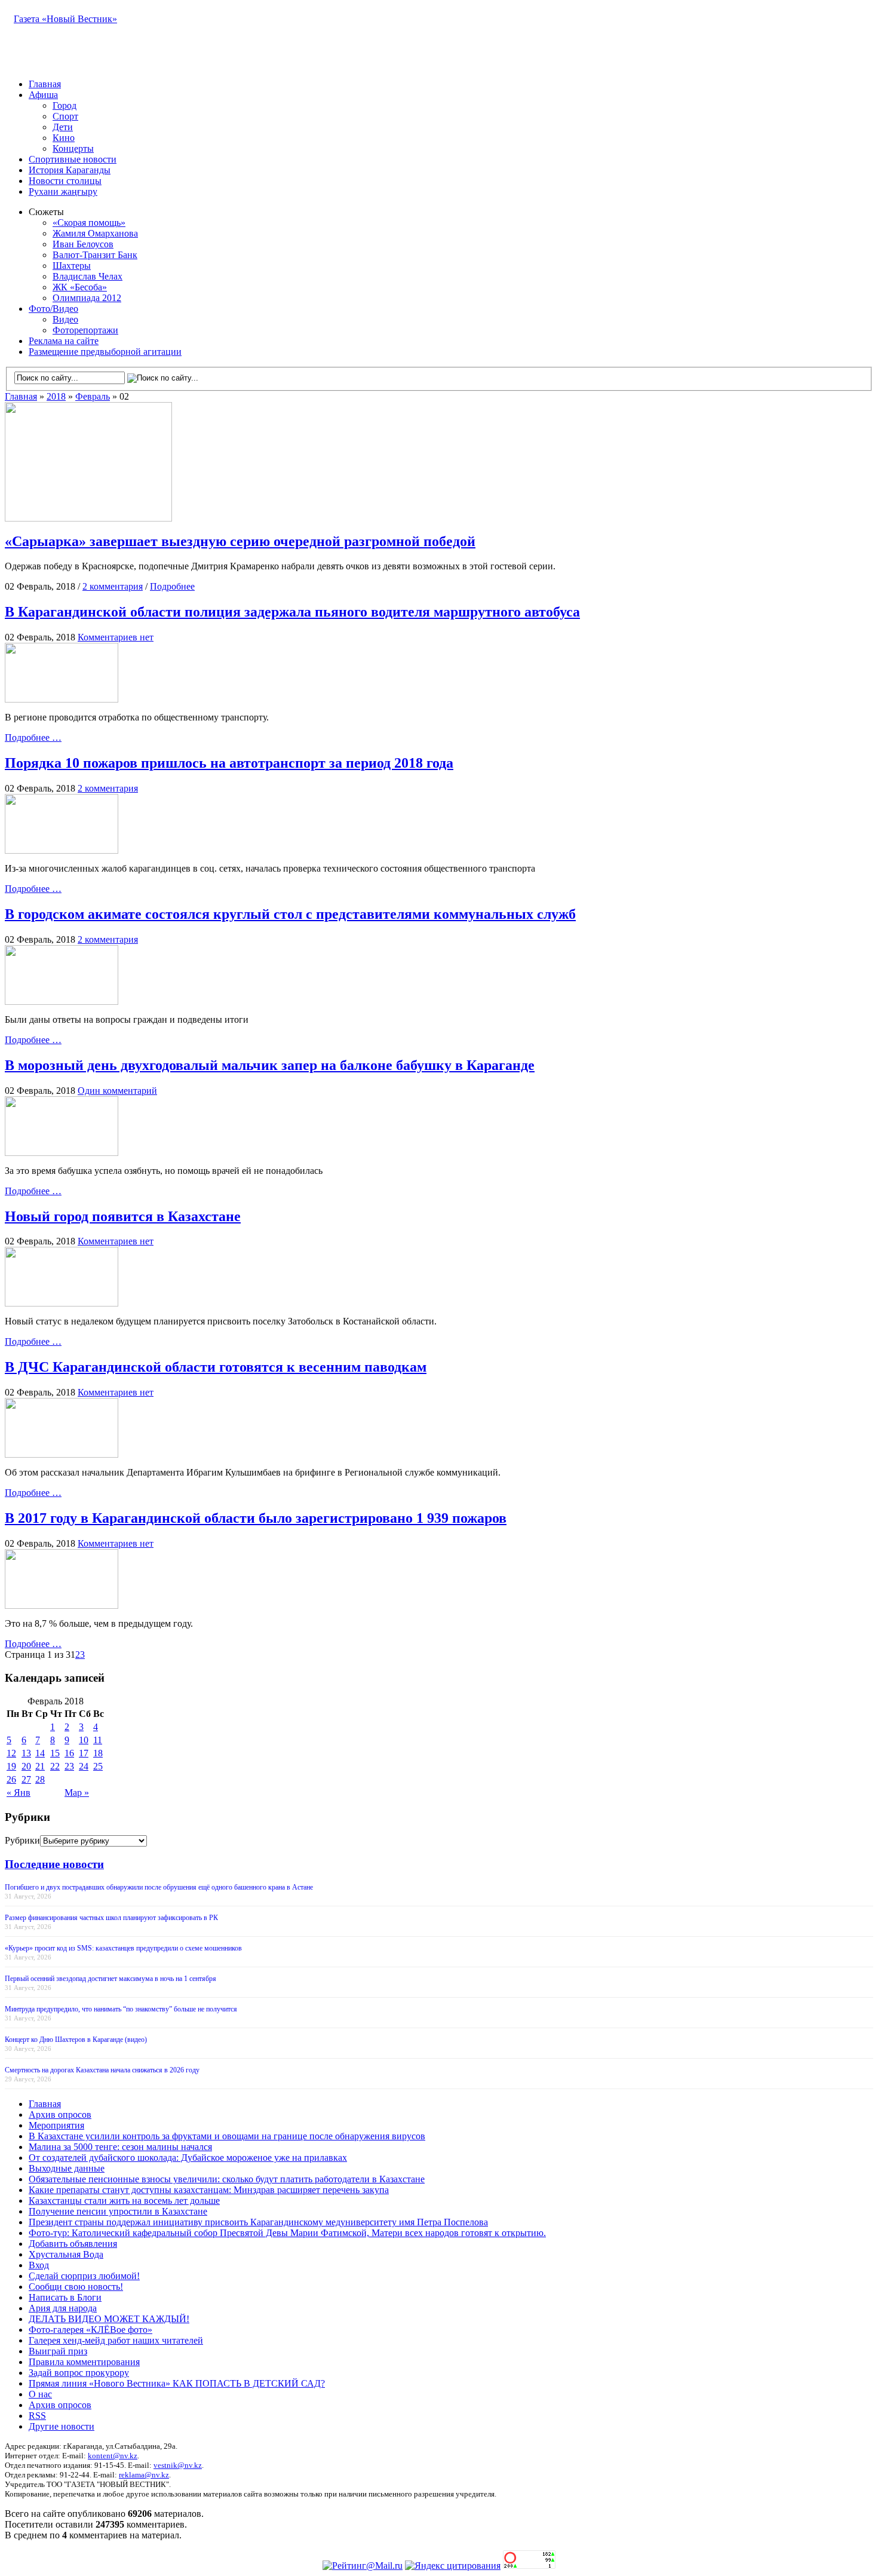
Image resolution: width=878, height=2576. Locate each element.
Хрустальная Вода (66, 2254)
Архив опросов (60, 2115)
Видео (65, 319)
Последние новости (54, 1864)
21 (40, 1766)
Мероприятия (56, 2125)
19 (11, 1766)
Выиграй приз (58, 2351)
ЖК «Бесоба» (80, 287)
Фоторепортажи (85, 330)
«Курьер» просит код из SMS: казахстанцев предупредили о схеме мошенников (123, 1948)
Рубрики (22, 1840)
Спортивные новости (73, 159)
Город (65, 105)
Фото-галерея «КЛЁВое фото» (90, 2330)
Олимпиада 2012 (87, 298)
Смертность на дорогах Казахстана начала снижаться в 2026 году (102, 2070)
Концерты (73, 148)
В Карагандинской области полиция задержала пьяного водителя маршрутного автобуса (292, 612)
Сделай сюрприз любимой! (84, 2276)
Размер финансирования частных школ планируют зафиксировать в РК (111, 1918)
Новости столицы (65, 181)
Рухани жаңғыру (63, 191)
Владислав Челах (88, 276)
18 (98, 1753)
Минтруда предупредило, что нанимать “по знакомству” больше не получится (121, 2009)
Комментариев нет (116, 637)
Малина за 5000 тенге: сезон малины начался (120, 2147)
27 (26, 1779)
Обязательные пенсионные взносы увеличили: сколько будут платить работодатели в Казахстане (227, 2179)
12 (11, 1753)
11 (98, 1740)
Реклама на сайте (64, 341)
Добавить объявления (73, 2244)
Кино (64, 138)
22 (55, 1766)
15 (55, 1753)
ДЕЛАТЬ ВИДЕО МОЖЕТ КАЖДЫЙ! (109, 2319)
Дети (63, 127)
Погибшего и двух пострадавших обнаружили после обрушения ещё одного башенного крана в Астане (159, 1887)
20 (26, 1766)
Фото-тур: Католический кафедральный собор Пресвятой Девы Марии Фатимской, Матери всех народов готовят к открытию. (287, 2233)
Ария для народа (63, 2308)
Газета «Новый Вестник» (65, 19)
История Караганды (70, 170)
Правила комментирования (84, 2362)
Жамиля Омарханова (95, 233)
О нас (40, 2394)
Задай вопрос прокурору (79, 2373)
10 (84, 1740)
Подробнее (172, 586)
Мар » (77, 1793)
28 (40, 1779)
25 (98, 1766)
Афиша (43, 95)
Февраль (93, 396)
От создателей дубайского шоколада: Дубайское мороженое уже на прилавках (188, 2158)
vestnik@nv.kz (178, 2465)
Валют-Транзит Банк (95, 255)
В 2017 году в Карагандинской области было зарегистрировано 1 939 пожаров (256, 1518)
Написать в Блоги (65, 2297)
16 (69, 1753)
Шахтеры (72, 266)
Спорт (65, 116)
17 (84, 1753)
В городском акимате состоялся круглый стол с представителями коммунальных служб (290, 914)
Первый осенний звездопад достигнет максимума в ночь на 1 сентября (110, 1979)
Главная (45, 84)
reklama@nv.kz (144, 2475)
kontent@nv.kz (113, 2456)
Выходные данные (67, 2168)
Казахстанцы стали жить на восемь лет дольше (124, 2201)
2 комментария (113, 586)
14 (40, 1753)
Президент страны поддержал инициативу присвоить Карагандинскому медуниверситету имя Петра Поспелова (258, 2222)
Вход (39, 2265)
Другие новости (62, 2426)
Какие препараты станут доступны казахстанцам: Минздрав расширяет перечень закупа (209, 2190)
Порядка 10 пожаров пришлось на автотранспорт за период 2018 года (229, 763)
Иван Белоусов (83, 244)
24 (84, 1766)
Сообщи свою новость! (76, 2287)
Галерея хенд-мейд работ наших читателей (116, 2340)
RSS (37, 2416)
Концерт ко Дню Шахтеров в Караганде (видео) (76, 2040)
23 (69, 1766)
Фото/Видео (53, 309)
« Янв (19, 1793)
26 (11, 1779)
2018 (56, 396)
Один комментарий (117, 1091)
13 (26, 1753)
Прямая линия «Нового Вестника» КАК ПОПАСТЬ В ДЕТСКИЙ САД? (177, 2383)
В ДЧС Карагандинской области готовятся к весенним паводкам (216, 1367)
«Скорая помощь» (89, 223)
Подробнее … (33, 737)
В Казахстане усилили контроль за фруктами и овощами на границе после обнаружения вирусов (227, 2136)
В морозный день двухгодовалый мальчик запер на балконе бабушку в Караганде (270, 1065)
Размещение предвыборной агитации (105, 352)
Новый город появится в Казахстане (123, 1216)
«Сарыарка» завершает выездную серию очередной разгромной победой (240, 541)
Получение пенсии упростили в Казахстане (118, 2211)
